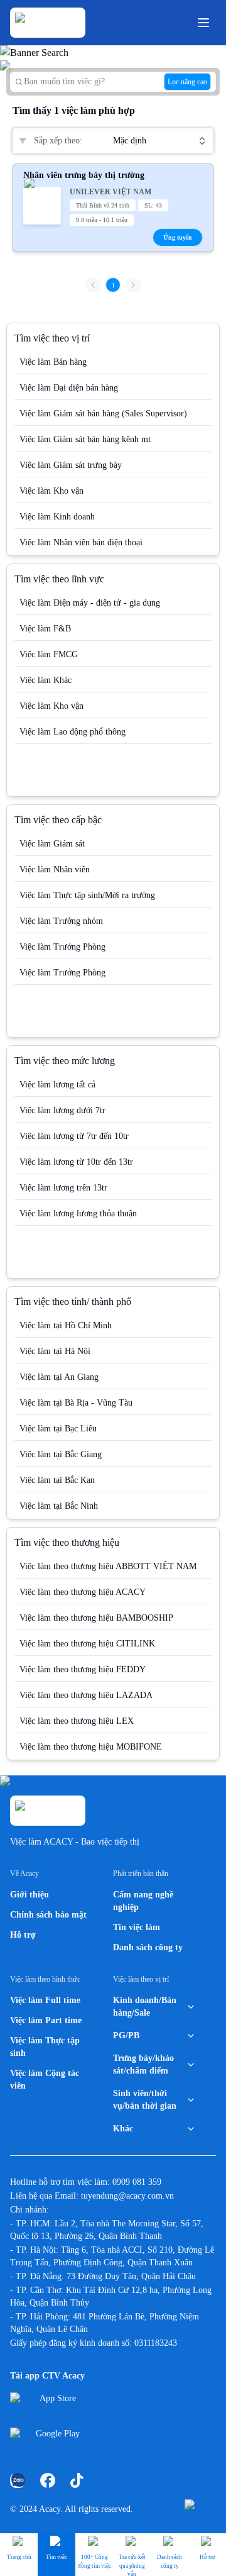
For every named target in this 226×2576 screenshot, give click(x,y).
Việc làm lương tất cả (57, 1085)
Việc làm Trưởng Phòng (62, 947)
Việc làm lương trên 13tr (63, 1188)
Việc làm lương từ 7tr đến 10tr (74, 1136)
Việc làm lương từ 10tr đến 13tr (76, 1162)
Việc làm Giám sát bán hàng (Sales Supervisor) (103, 414)
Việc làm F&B (45, 629)
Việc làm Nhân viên (55, 869)
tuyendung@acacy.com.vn (127, 2196)
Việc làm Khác (46, 680)
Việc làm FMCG (49, 654)
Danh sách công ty (148, 1947)
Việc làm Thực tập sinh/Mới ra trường (87, 895)
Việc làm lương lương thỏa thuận (78, 1213)
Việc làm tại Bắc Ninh (59, 1506)
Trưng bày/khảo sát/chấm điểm (143, 2064)
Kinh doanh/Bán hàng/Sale (145, 2007)
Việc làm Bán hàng (53, 362)
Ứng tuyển (178, 237)
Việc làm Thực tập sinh (45, 2047)
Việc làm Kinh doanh (57, 517)
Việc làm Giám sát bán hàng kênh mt (85, 439)
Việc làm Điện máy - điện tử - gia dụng (90, 603)
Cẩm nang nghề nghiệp (143, 1901)
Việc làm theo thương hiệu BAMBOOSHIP (96, 1618)
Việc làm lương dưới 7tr (62, 1110)
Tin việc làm (137, 1927)
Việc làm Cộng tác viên (45, 2079)
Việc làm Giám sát (52, 844)
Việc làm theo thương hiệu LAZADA (86, 1695)
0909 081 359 (137, 2182)
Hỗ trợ (23, 1935)
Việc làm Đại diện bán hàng (69, 388)
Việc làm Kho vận (51, 491)
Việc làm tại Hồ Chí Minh (66, 1325)
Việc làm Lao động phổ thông (73, 732)
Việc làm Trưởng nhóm (61, 921)
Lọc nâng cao (187, 82)
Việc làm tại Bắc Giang (61, 1454)
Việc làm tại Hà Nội (55, 1351)
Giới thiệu (30, 1895)
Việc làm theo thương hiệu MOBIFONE (91, 1747)
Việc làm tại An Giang (59, 1377)
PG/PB (126, 2035)
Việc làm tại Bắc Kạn (57, 1480)
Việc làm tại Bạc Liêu (58, 1429)
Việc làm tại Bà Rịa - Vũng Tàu (76, 1403)
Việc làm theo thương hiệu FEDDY (83, 1669)
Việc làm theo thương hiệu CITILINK (87, 1644)
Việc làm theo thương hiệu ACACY (83, 1592)
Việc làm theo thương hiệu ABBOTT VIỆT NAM (108, 1566)
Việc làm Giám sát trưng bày (71, 465)
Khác (123, 2129)
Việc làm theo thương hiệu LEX (77, 1721)
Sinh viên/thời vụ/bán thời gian (145, 2100)
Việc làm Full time (45, 2000)
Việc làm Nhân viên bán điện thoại (81, 542)
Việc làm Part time (46, 2020)
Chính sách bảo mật (48, 1915)
